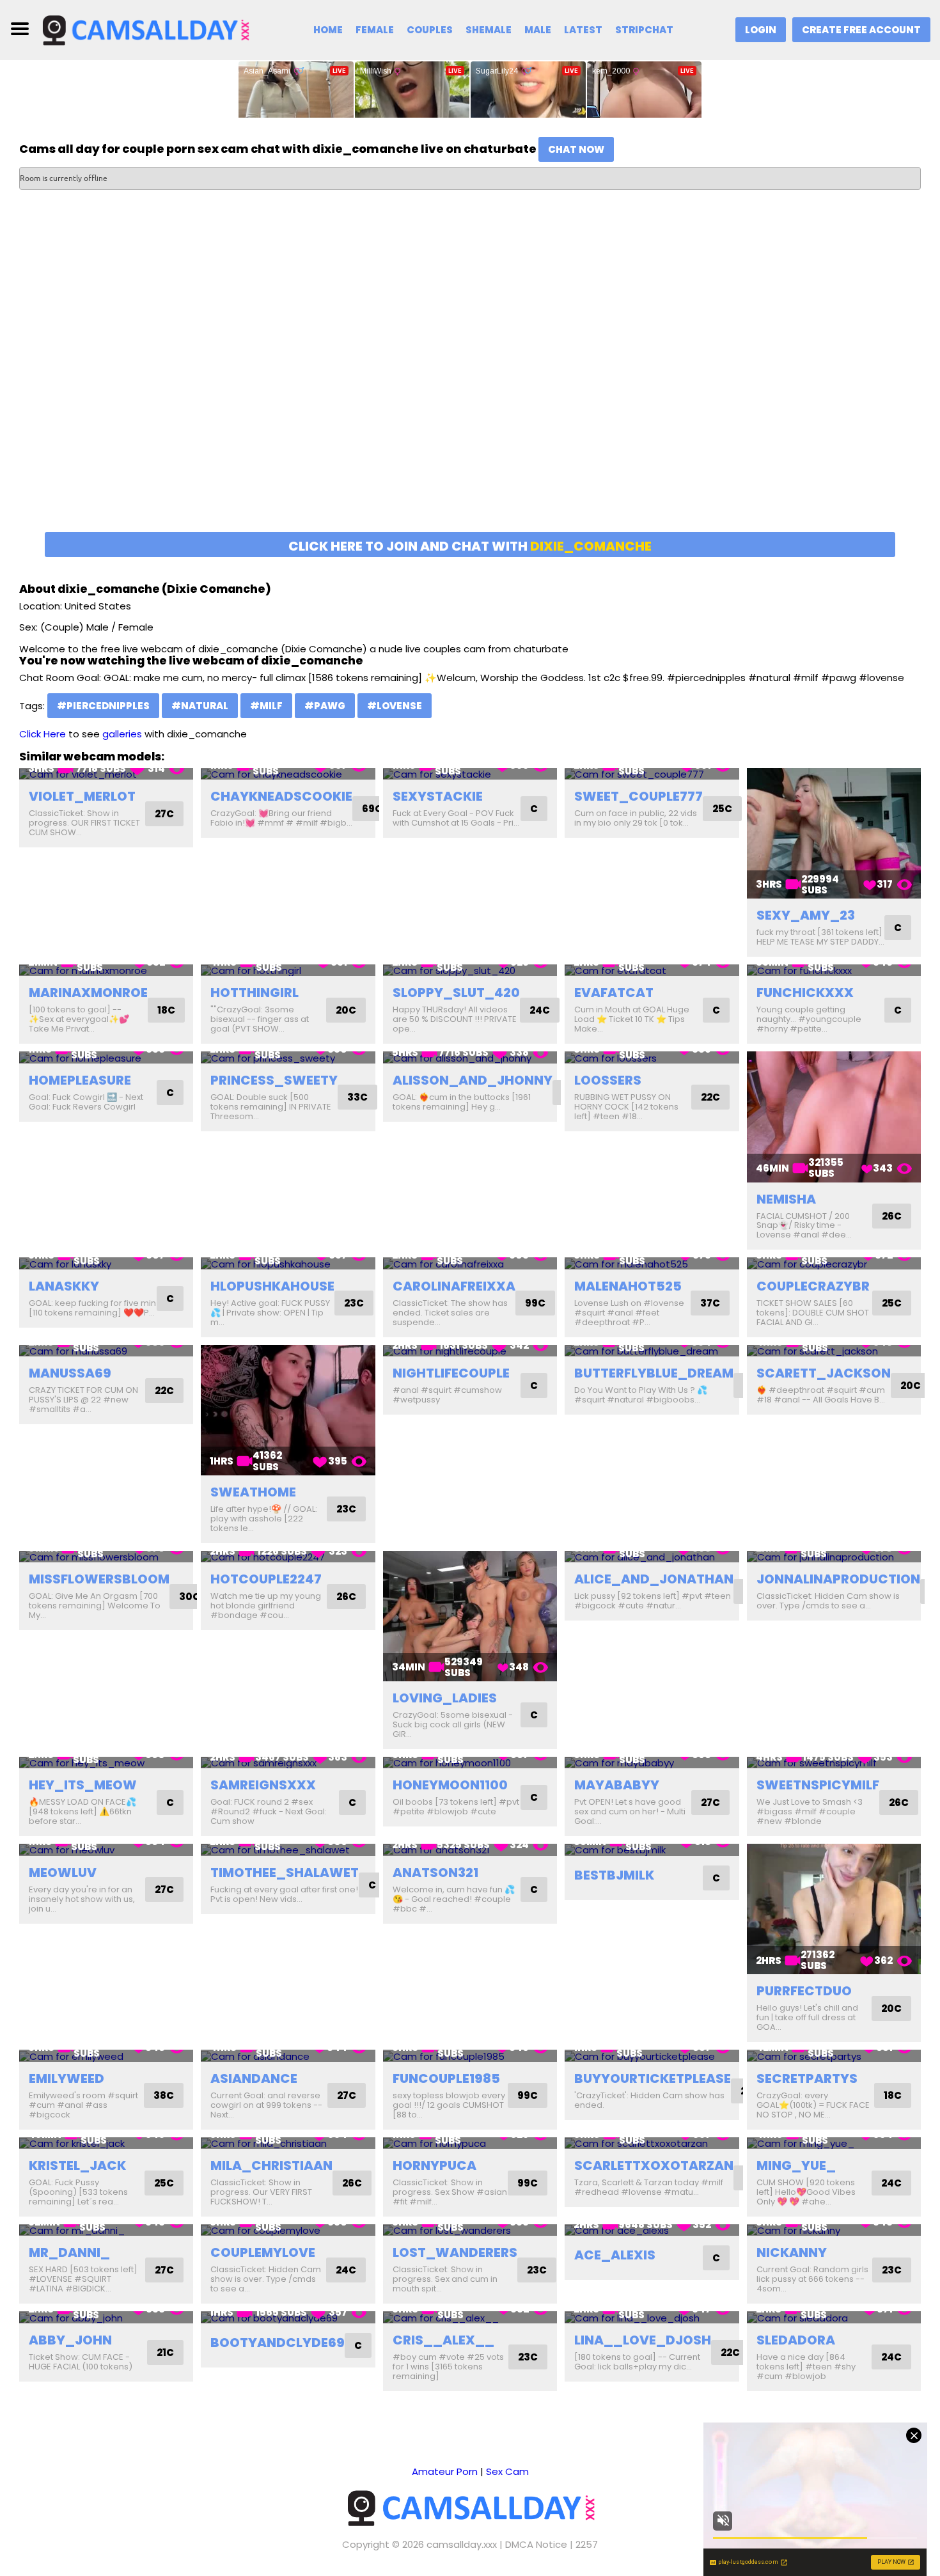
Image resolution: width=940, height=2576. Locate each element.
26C (892, 1216)
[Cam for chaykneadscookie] (288, 774)
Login (761, 30)
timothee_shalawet (285, 1873)
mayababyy (617, 1785)
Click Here (43, 734)
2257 (587, 2544)
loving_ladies (445, 1698)
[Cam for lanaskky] (106, 1263)
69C (372, 809)
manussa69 (70, 1373)
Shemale (489, 30)
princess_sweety (274, 1080)
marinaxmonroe (88, 993)
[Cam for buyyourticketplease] (652, 2056)
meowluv (63, 1873)
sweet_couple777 (638, 796)
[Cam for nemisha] (834, 1117)
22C (710, 1097)
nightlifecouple (451, 1373)
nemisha (786, 1199)
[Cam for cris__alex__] (470, 2317)
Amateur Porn (445, 2471)
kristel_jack (77, 2165)
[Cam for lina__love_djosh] (652, 2317)
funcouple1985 (446, 2078)
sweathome (253, 1492)
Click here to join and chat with (470, 546)
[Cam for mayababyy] (652, 1763)
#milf (266, 706)
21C (165, 2352)
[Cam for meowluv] (106, 1850)
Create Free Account (861, 30)
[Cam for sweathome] (288, 1410)
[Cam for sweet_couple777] (652, 774)
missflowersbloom (99, 1579)
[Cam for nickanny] (834, 2230)
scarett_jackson (824, 1373)
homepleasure (80, 1080)
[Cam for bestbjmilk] (652, 1850)
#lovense (395, 706)
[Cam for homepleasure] (106, 1057)
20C (346, 1010)
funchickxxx (805, 993)
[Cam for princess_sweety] (288, 1057)
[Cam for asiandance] (288, 2056)
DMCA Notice (536, 2544)
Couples (430, 30)
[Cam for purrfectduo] (834, 1909)
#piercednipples (103, 706)
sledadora (796, 2340)
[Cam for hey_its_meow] (106, 1763)
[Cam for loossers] (652, 1057)
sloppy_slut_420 (456, 993)
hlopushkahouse (272, 1286)
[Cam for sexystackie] (470, 774)
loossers (608, 1080)
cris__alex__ (443, 2340)
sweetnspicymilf (818, 1785)
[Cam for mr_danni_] (106, 2230)
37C (710, 1303)
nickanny (792, 2252)
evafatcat (614, 993)
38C (164, 2095)
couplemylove (263, 2252)
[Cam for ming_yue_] (834, 2143)
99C (535, 1303)
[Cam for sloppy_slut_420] (470, 970)
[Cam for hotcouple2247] (288, 1557)
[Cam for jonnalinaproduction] (834, 1557)
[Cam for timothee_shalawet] (288, 1850)
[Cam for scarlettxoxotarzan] (652, 2143)
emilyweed (67, 2078)
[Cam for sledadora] (834, 2317)
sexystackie (438, 796)
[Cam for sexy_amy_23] (834, 833)
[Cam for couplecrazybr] (834, 1263)
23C (354, 1303)
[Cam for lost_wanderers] (470, 2230)
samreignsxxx (263, 1785)
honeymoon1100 (450, 1785)
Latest (583, 30)
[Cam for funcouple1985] (470, 2056)
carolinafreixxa (454, 1286)
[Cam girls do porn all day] (145, 29)
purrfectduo (804, 1991)
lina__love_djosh (643, 2340)
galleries (122, 734)
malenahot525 (628, 1286)
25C (722, 809)
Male (538, 30)
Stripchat (644, 30)
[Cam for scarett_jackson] (834, 1351)
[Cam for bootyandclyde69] (288, 2317)
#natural (200, 706)
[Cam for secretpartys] (834, 2056)
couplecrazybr (813, 1286)
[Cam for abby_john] (106, 2317)
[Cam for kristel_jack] (106, 2143)
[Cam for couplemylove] (288, 2230)
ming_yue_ (796, 2165)
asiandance (254, 2078)
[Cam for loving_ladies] (470, 1616)
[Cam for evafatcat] (652, 970)
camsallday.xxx (462, 2544)
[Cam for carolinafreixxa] (470, 1263)
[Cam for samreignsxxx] (288, 1763)
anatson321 (435, 1873)
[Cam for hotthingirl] (288, 970)
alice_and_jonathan (654, 1579)
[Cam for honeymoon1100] (470, 1763)
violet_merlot (82, 796)
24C (540, 1010)
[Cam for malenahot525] (652, 1263)
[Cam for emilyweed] (106, 2056)
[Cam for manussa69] (106, 1351)
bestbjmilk (614, 1875)
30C (190, 1597)
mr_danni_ (69, 2252)
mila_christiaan (271, 2165)
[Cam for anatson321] (470, 1850)
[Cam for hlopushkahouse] (288, 1263)
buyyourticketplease (653, 2078)
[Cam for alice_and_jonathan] (652, 1557)
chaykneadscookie (281, 796)
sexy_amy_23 (806, 915)
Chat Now (576, 149)
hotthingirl (255, 993)
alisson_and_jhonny (473, 1080)
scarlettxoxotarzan (654, 2165)
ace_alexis (615, 2255)
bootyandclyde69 (278, 2343)
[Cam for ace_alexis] (652, 2230)
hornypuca (435, 2165)
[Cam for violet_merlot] (106, 774)
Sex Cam (507, 2471)
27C (164, 814)
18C (166, 1010)
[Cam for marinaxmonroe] (106, 970)
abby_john (70, 2340)
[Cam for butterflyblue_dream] (652, 1351)
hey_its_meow (83, 1785)
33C (357, 1097)
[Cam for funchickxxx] (834, 970)
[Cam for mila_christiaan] (288, 2143)
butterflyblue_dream (654, 1373)
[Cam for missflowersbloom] (106, 1557)
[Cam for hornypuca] (470, 2143)
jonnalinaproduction (838, 1579)
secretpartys (807, 2078)
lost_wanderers (455, 2252)
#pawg (325, 706)
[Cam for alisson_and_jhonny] (470, 1057)
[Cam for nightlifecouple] (470, 1351)
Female (375, 30)
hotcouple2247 (266, 1579)
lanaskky (64, 1286)
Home (328, 30)
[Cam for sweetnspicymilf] (834, 1763)
